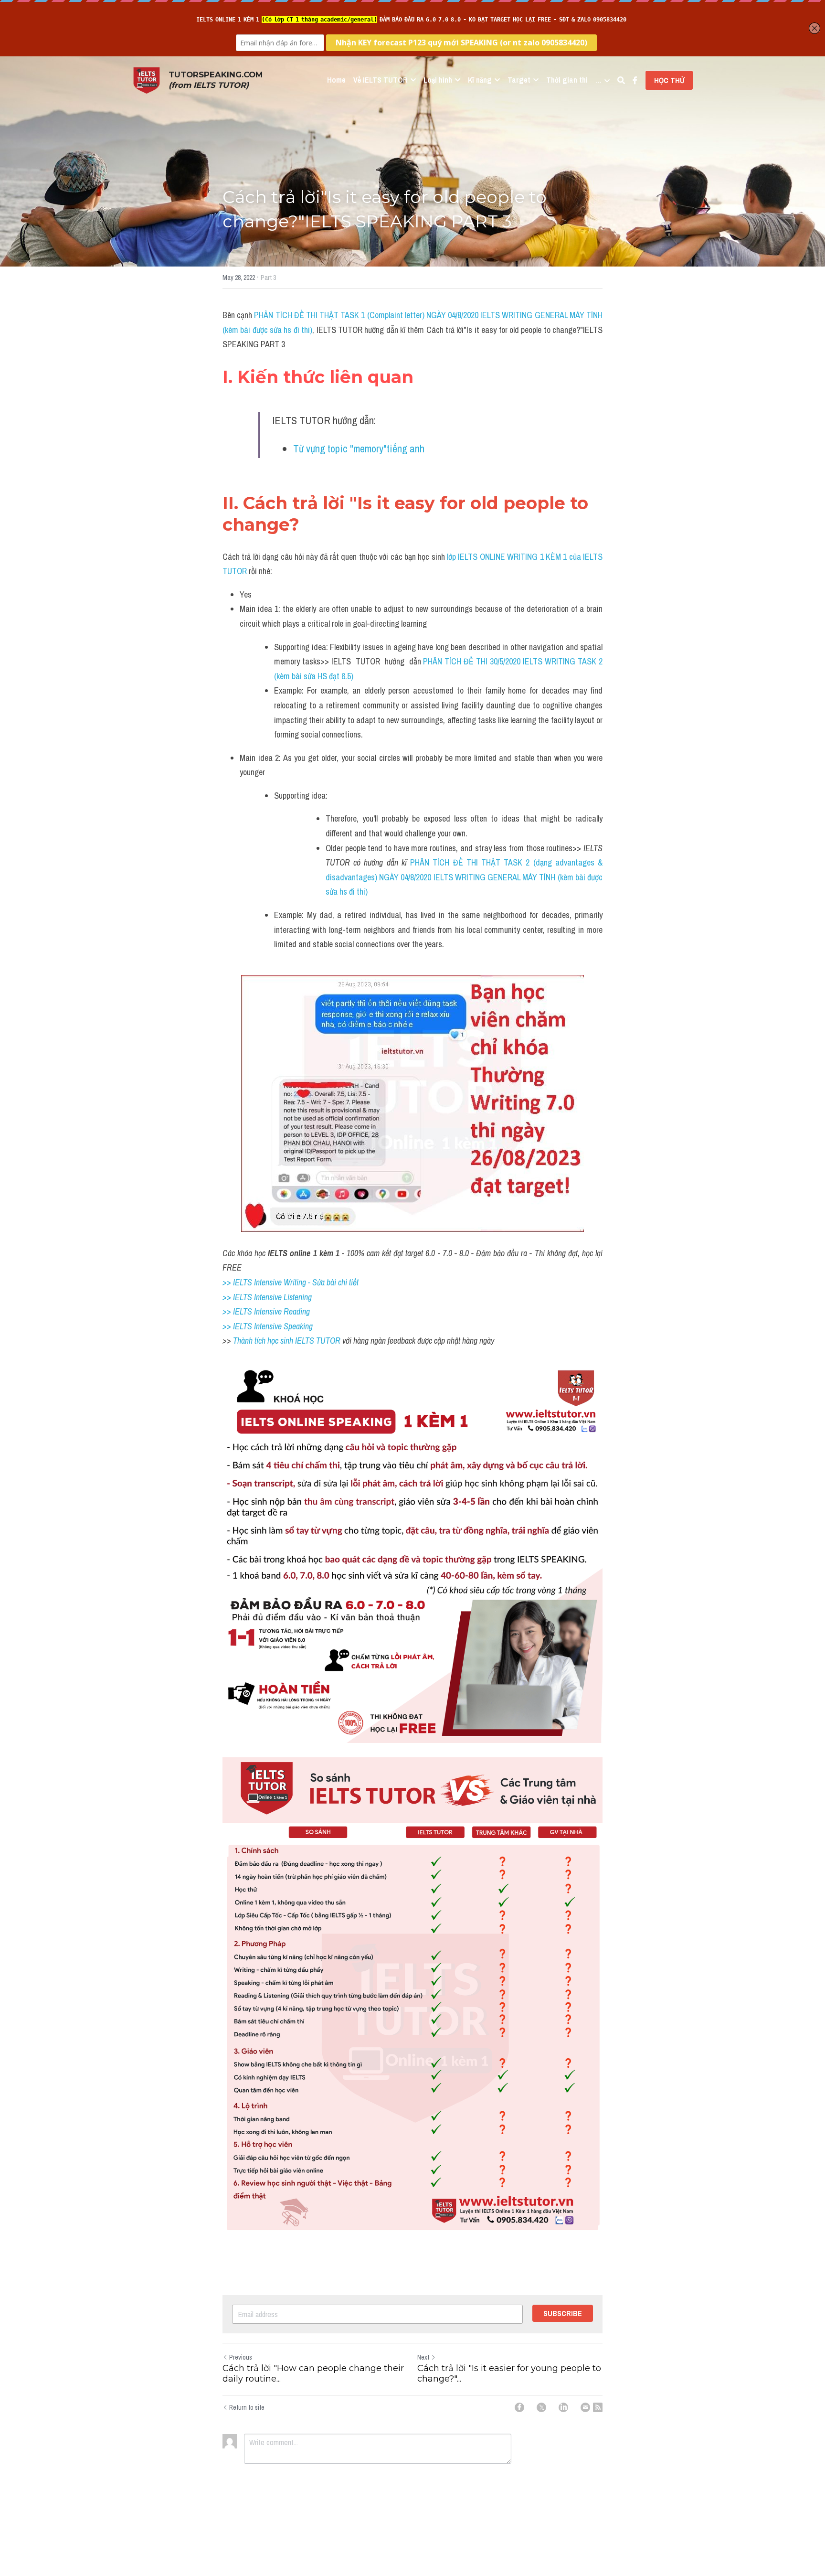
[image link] (147, 80)
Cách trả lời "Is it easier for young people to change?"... (509, 2374)
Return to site (247, 2407)
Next (423, 2357)
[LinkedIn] (563, 2407)
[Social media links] (635, 80)
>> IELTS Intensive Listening (267, 1297)
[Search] (621, 80)
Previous (241, 2357)
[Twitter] (541, 2407)
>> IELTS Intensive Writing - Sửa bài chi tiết (291, 1282)
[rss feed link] (598, 2407)
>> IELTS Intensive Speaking (268, 1326)
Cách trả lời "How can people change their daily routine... (313, 2374)
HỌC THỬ (669, 80)
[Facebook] (519, 2407)
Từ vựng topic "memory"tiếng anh (359, 449)
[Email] (585, 2407)
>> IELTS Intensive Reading (266, 1311)
